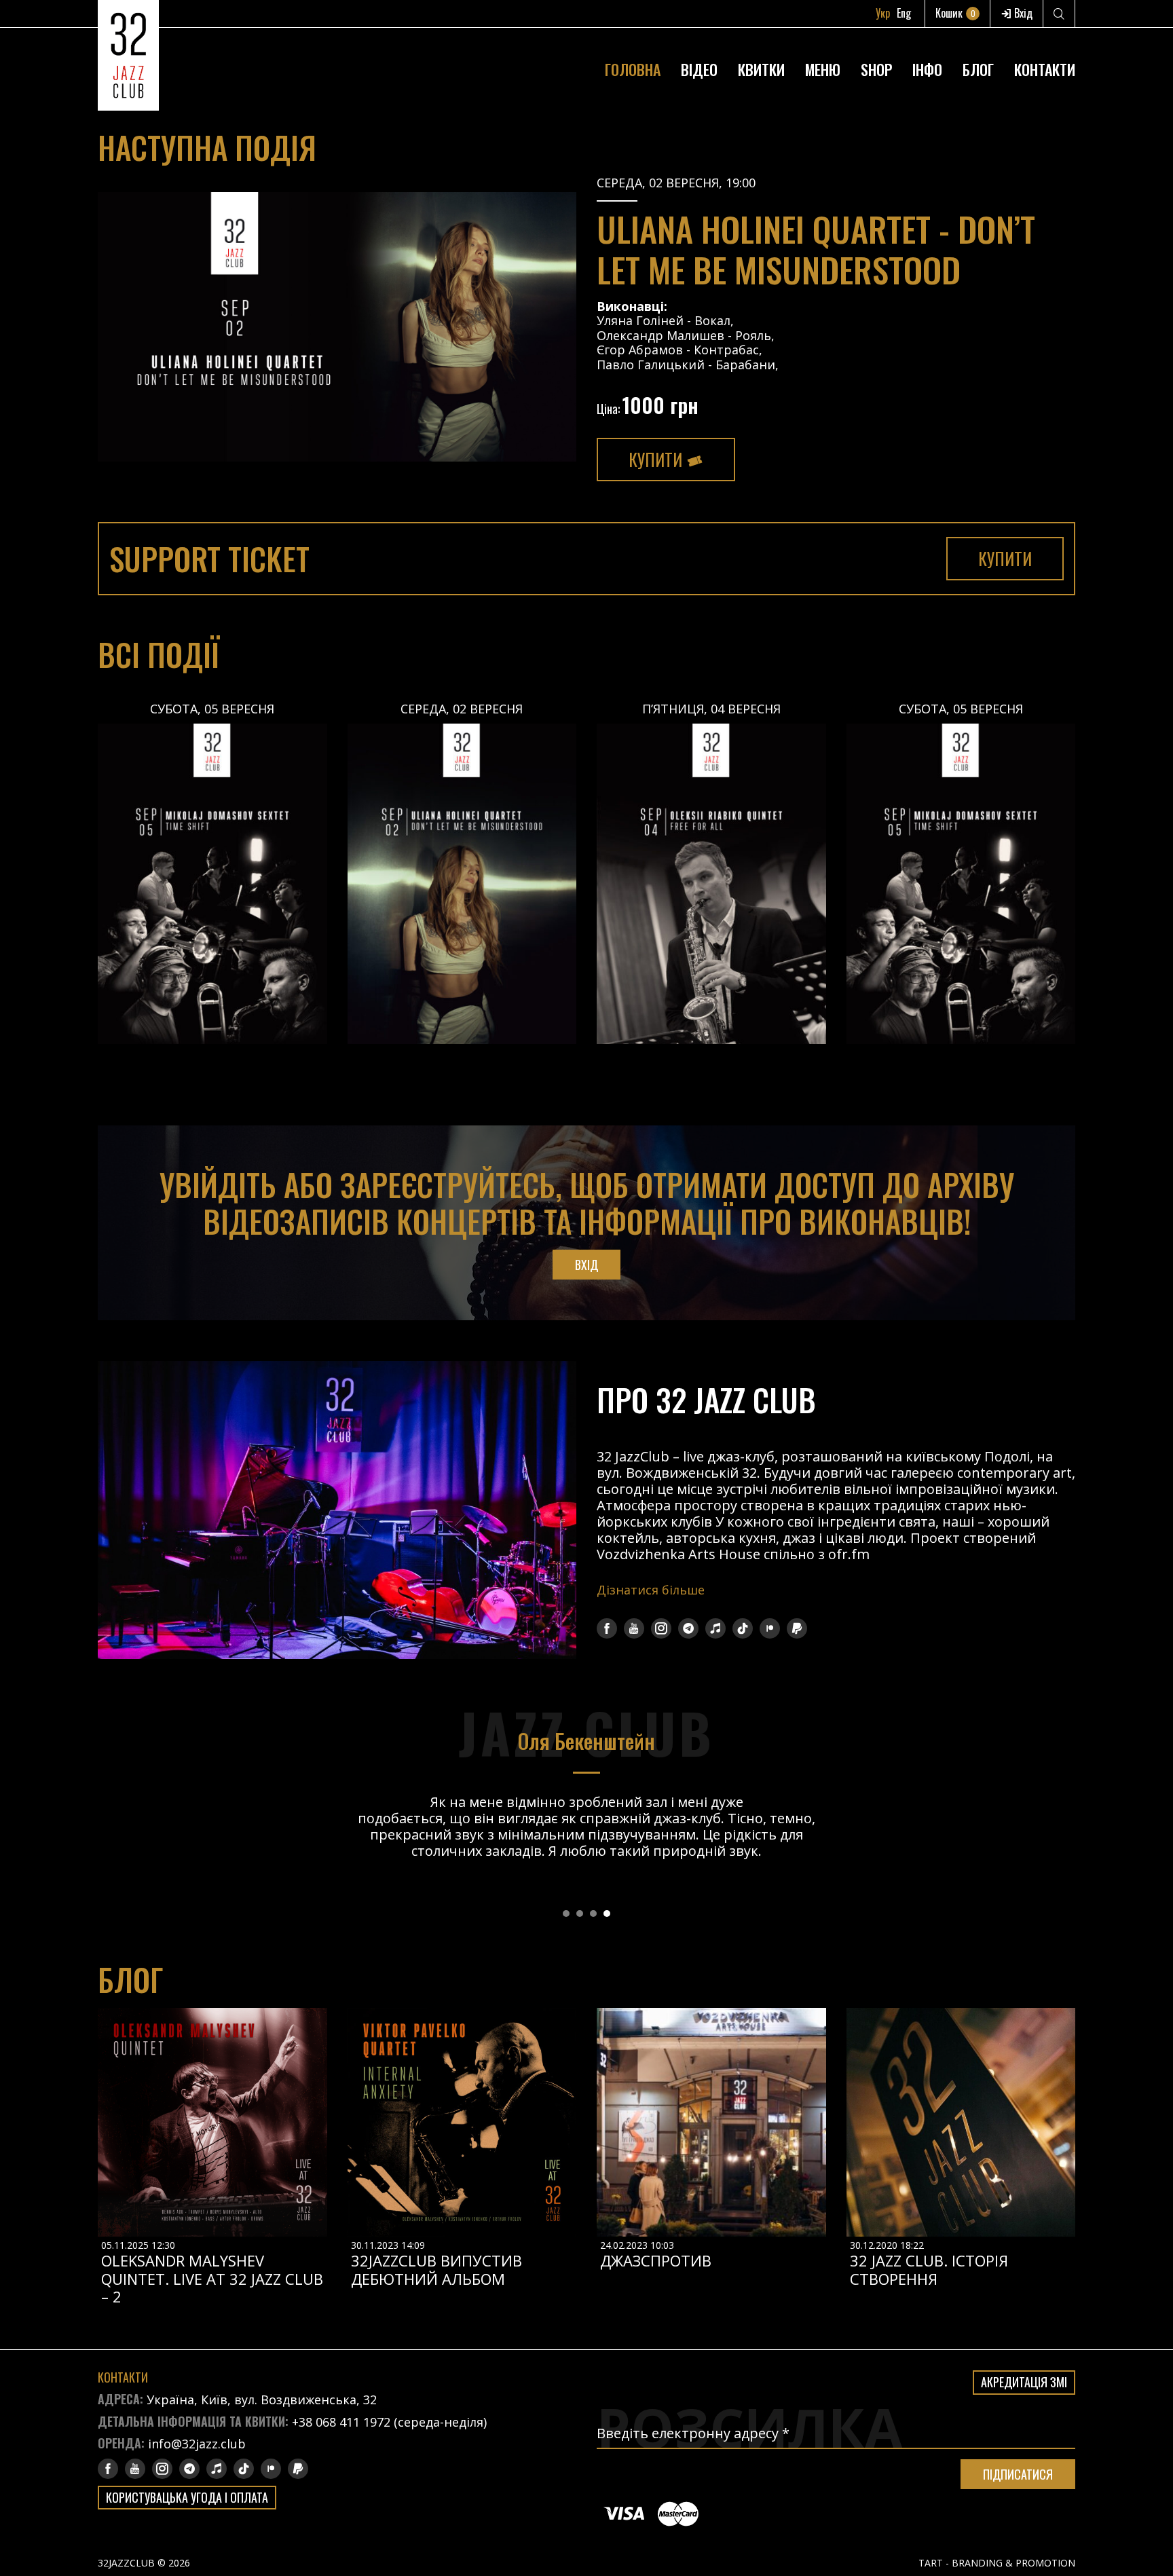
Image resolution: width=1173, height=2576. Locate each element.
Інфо (927, 69)
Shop (876, 69)
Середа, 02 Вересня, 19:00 (676, 183)
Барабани (745, 365)
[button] (566, 1914)
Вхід (1022, 13)
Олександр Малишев (660, 335)
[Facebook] (607, 1628)
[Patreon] (770, 1628)
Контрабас (726, 350)
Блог (978, 69)
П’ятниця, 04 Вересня (711, 709)
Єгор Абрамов (640, 350)
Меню (823, 69)
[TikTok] (743, 1628)
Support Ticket (209, 558)
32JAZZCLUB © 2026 (144, 2563)
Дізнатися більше (651, 1590)
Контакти (1045, 69)
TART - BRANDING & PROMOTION (997, 2563)
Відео (699, 69)
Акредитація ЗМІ (1024, 2382)
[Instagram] (661, 1628)
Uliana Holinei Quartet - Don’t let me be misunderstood (816, 248)
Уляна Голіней (640, 320)
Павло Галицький (651, 365)
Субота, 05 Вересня (212, 709)
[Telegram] (688, 1628)
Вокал (712, 320)
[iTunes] (715, 1628)
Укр (883, 13)
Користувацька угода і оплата (187, 2497)
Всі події (159, 654)
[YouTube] (634, 1628)
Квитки (761, 69)
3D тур (928, 37)
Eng (904, 13)
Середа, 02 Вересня (462, 709)
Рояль (753, 335)
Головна (633, 69)
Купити (657, 459)
